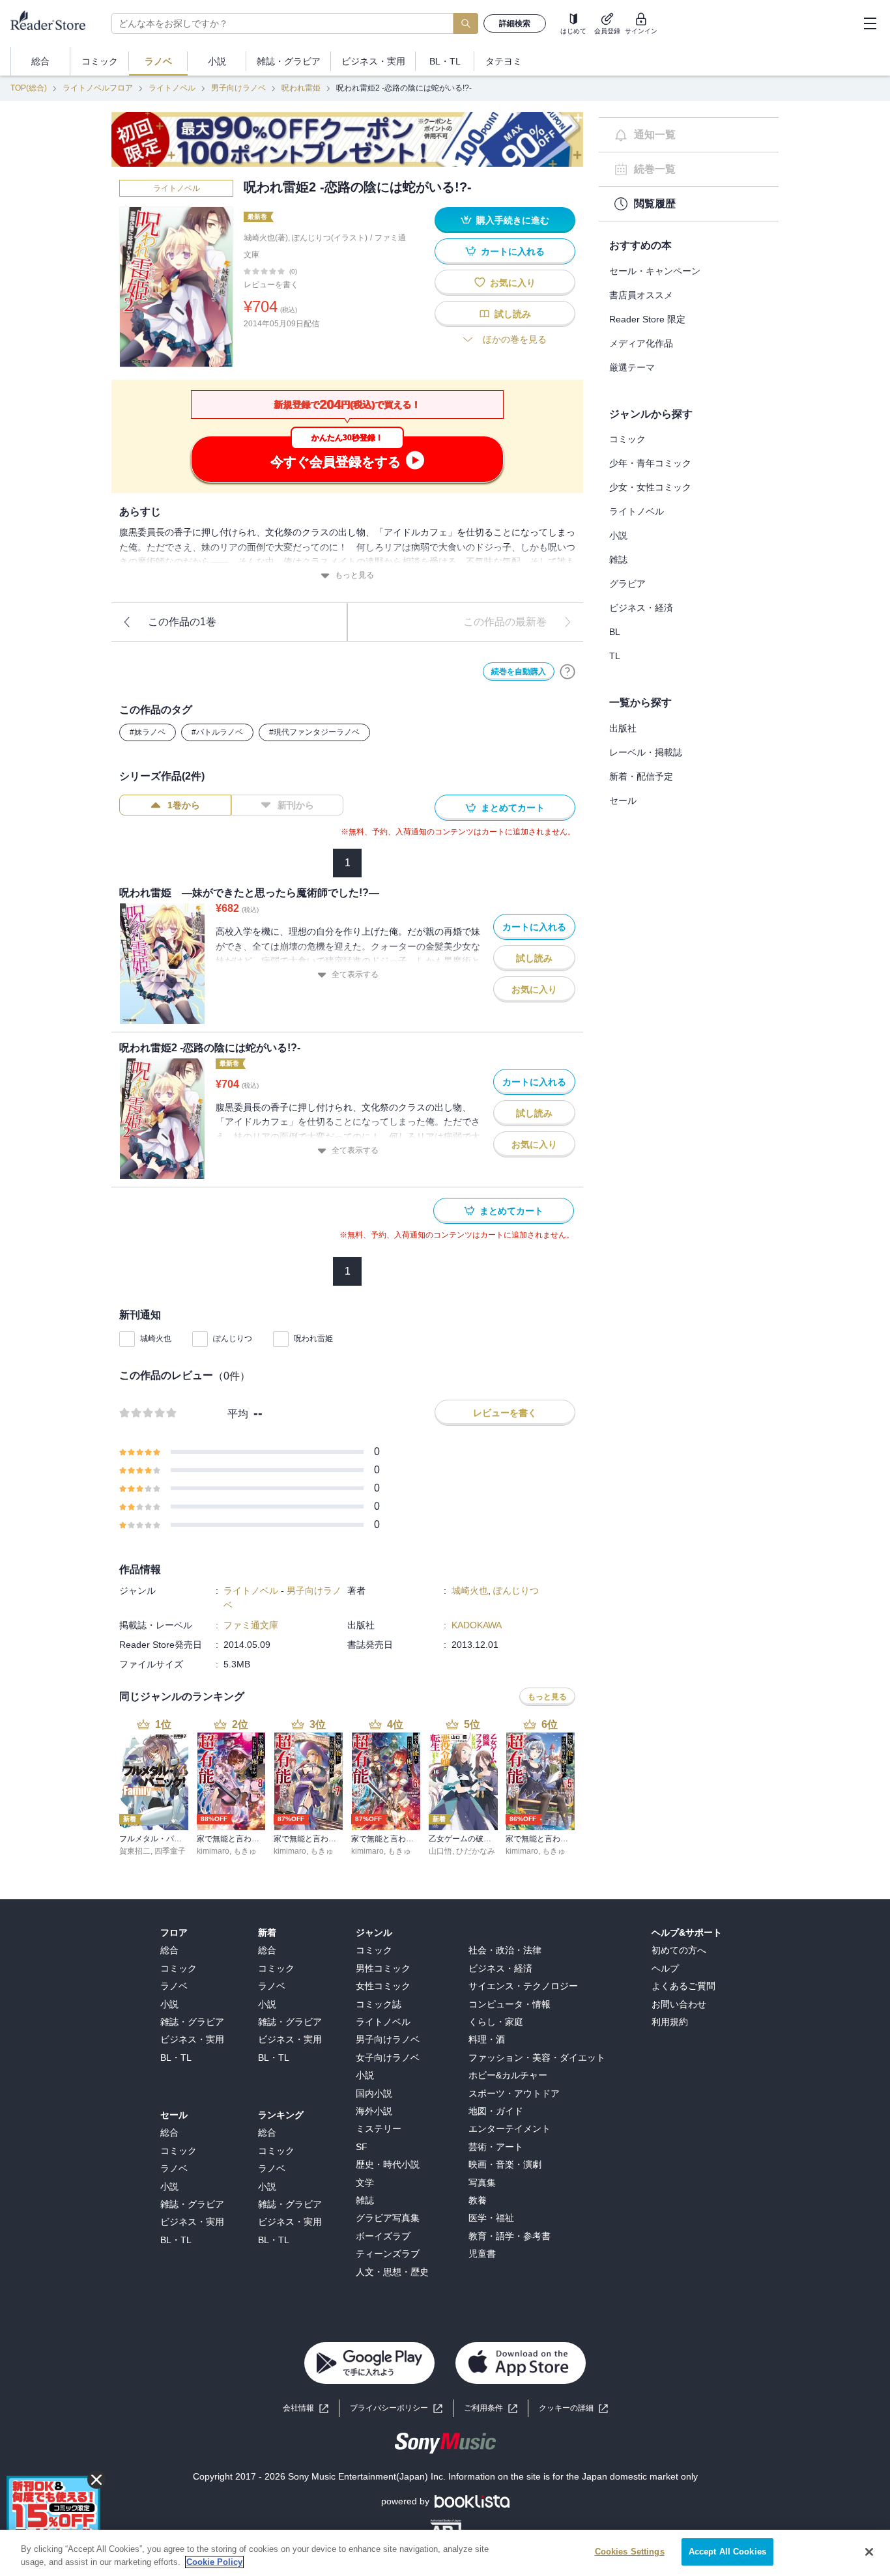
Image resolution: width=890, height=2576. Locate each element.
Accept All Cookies (727, 2552)
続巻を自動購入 (519, 672)
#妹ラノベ (148, 732)
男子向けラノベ (238, 88)
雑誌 (618, 559)
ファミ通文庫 (251, 1625)
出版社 (623, 728)
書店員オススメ (641, 295)
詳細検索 (515, 23)
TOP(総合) (29, 88)
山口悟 (440, 1851)
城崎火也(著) (266, 238)
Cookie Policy (214, 2562)
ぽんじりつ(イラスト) (330, 238)
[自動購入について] (567, 672)
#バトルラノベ (217, 732)
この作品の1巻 (182, 622)
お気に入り (513, 283)
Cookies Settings (630, 2552)
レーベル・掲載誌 (646, 752)
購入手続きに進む (513, 220)
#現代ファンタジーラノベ (314, 732)
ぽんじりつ (233, 1338)
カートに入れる (513, 251)
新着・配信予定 (641, 776)
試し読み (513, 314)
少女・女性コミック (650, 487)
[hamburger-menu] (870, 23)
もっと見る (354, 575)
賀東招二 (135, 1851)
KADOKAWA (477, 1625)
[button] (573, 2408)
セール (623, 800)
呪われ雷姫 (301, 88)
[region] (445, 2553)
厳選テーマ (632, 367)
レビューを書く (271, 285)
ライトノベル (172, 88)
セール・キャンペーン (655, 271)
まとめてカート (513, 808)
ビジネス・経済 (641, 608)
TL (615, 656)
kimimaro (213, 1851)
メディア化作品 (641, 343)
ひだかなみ (476, 1851)
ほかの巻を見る (515, 339)
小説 (618, 535)
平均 (238, 1414)
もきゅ (245, 1851)
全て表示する (355, 974)
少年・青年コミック (650, 463)
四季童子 (170, 1851)
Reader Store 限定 (647, 319)
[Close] (869, 2552)
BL (615, 632)
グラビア (627, 584)
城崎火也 (156, 1338)
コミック (627, 439)
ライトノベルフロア (98, 88)
